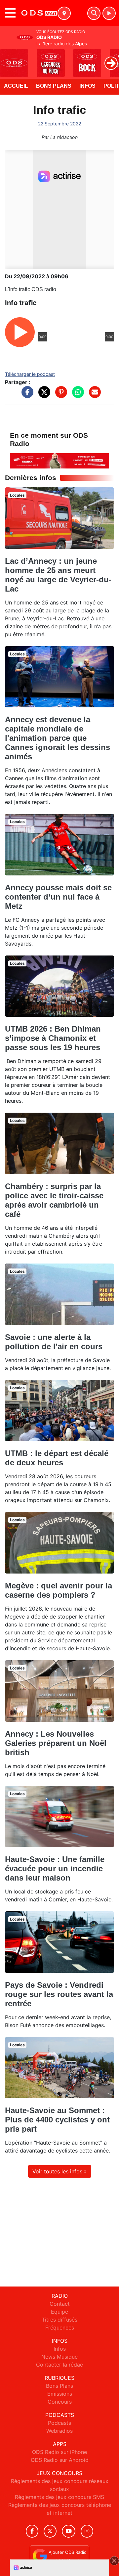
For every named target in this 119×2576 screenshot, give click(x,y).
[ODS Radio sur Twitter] (50, 2531)
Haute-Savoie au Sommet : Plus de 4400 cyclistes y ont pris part (57, 2120)
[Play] (9, 58)
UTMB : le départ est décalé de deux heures (57, 1458)
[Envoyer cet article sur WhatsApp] (76, 395)
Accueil (16, 86)
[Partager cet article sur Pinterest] (59, 395)
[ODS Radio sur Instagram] (87, 2531)
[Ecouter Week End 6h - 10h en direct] (59, 460)
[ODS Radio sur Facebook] (32, 2531)
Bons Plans (54, 86)
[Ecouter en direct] (109, 13)
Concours (60, 2402)
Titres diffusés (59, 2320)
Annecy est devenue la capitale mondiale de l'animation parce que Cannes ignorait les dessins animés (58, 738)
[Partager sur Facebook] (26, 395)
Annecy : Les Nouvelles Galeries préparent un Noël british (56, 1743)
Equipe (59, 2312)
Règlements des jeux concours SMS (59, 2497)
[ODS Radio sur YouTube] (69, 2531)
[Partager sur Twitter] (43, 395)
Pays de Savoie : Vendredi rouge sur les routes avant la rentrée (59, 1994)
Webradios (59, 2431)
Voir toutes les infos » (60, 2171)
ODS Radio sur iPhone (59, 2452)
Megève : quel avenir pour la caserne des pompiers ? (59, 1590)
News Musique (59, 2357)
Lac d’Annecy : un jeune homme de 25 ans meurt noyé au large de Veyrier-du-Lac (58, 575)
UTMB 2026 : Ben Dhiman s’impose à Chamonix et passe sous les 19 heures (53, 1038)
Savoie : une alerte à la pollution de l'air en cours (54, 1342)
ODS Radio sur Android (60, 2460)
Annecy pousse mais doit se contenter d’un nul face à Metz (58, 897)
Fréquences (60, 2328)
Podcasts (59, 2423)
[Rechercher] (94, 13)
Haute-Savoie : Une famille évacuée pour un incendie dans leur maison (55, 1868)
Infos (87, 86)
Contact (60, 2304)
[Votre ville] (64, 13)
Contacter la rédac (59, 2365)
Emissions (60, 2394)
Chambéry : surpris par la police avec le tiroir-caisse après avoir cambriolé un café (54, 1200)
